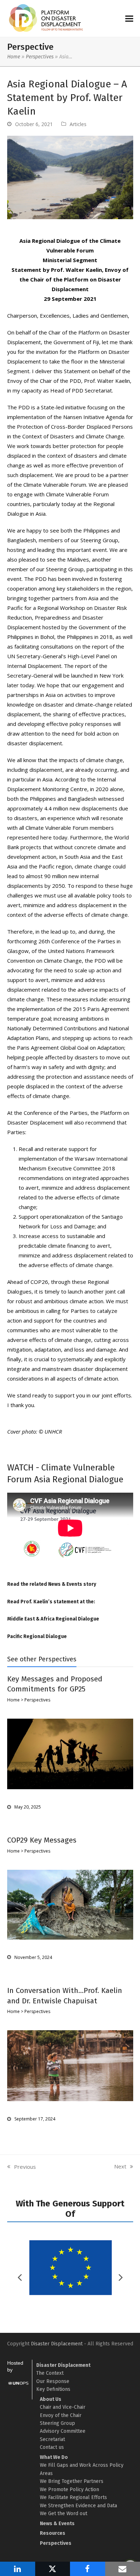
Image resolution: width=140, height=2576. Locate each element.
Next (120, 2167)
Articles (78, 124)
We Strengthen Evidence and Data (78, 2506)
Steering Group (57, 2423)
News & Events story (72, 1584)
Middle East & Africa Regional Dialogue (53, 1619)
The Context (50, 2373)
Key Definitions (53, 2389)
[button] (129, 18)
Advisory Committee (63, 2431)
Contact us (52, 2447)
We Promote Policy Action (69, 2490)
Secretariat (52, 2439)
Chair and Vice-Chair (63, 2407)
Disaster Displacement (57, 2344)
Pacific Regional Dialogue (37, 1636)
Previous (22, 2167)
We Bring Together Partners (72, 2481)
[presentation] (121, 2277)
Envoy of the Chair (61, 2415)
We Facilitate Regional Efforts (73, 2497)
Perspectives (40, 57)
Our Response (53, 2381)
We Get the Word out (64, 2514)
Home (14, 57)
